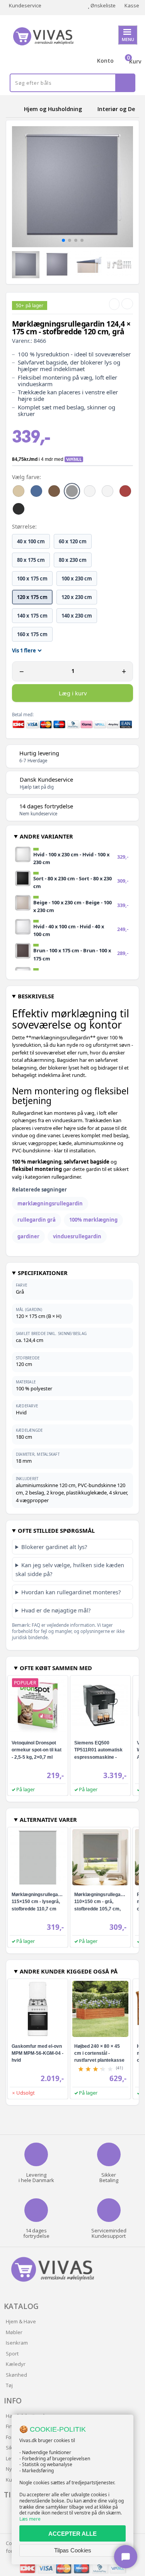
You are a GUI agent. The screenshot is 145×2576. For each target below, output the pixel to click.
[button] (63, 240)
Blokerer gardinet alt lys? (54, 1547)
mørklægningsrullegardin (50, 1203)
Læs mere (30, 2519)
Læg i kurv (73, 693)
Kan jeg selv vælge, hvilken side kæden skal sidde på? (70, 1569)
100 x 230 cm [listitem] (77, 579)
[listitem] (19, 491)
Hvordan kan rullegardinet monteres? (71, 1592)
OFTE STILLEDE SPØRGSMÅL (56, 1530)
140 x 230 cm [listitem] (77, 616)
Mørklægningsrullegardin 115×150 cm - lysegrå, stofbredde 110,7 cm (39, 1902)
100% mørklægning (93, 1220)
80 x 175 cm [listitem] (31, 560)
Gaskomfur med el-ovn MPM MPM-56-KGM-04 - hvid (38, 2053)
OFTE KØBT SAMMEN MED (56, 1668)
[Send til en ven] (114, 304)
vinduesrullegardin (77, 1236)
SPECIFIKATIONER (43, 1273)
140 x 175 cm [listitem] (32, 616)
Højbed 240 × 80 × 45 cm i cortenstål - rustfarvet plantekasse (99, 2053)
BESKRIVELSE (36, 996)
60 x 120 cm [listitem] (73, 541)
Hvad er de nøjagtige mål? (56, 1610)
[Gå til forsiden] (14, 109)
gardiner (28, 1236)
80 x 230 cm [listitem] (73, 560)
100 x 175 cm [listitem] (32, 579)
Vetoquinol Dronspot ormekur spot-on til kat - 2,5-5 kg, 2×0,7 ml (37, 1750)
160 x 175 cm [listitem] (32, 634)
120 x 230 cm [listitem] (77, 597)
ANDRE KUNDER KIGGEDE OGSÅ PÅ (69, 1971)
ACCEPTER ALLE (72, 2534)
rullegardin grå (37, 1220)
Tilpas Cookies (73, 2550)
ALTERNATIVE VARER (48, 1819)
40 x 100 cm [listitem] (31, 541)
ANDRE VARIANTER (46, 836)
